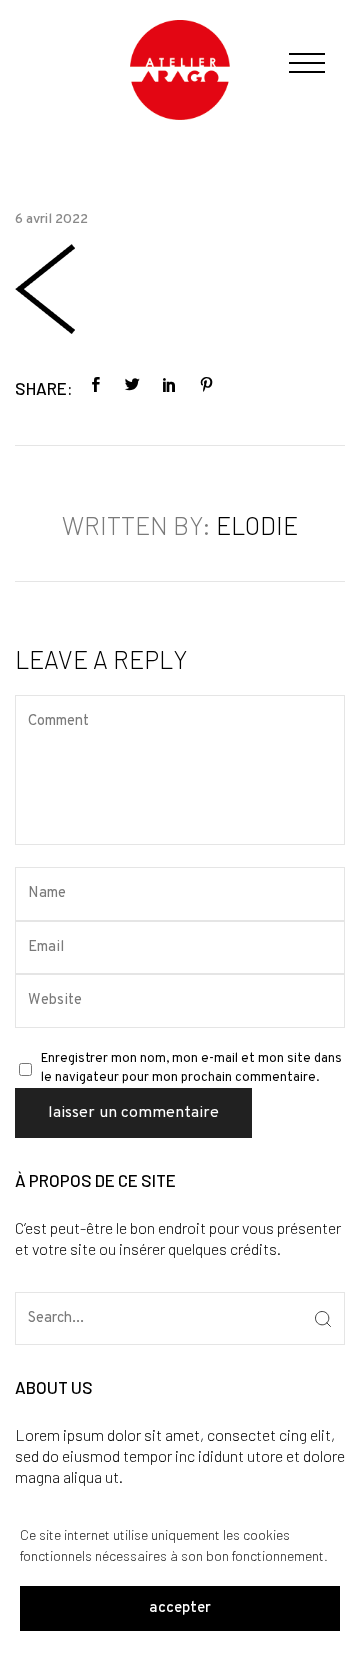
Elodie (257, 525)
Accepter (180, 1608)
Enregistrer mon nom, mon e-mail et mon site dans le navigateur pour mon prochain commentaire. (191, 1068)
